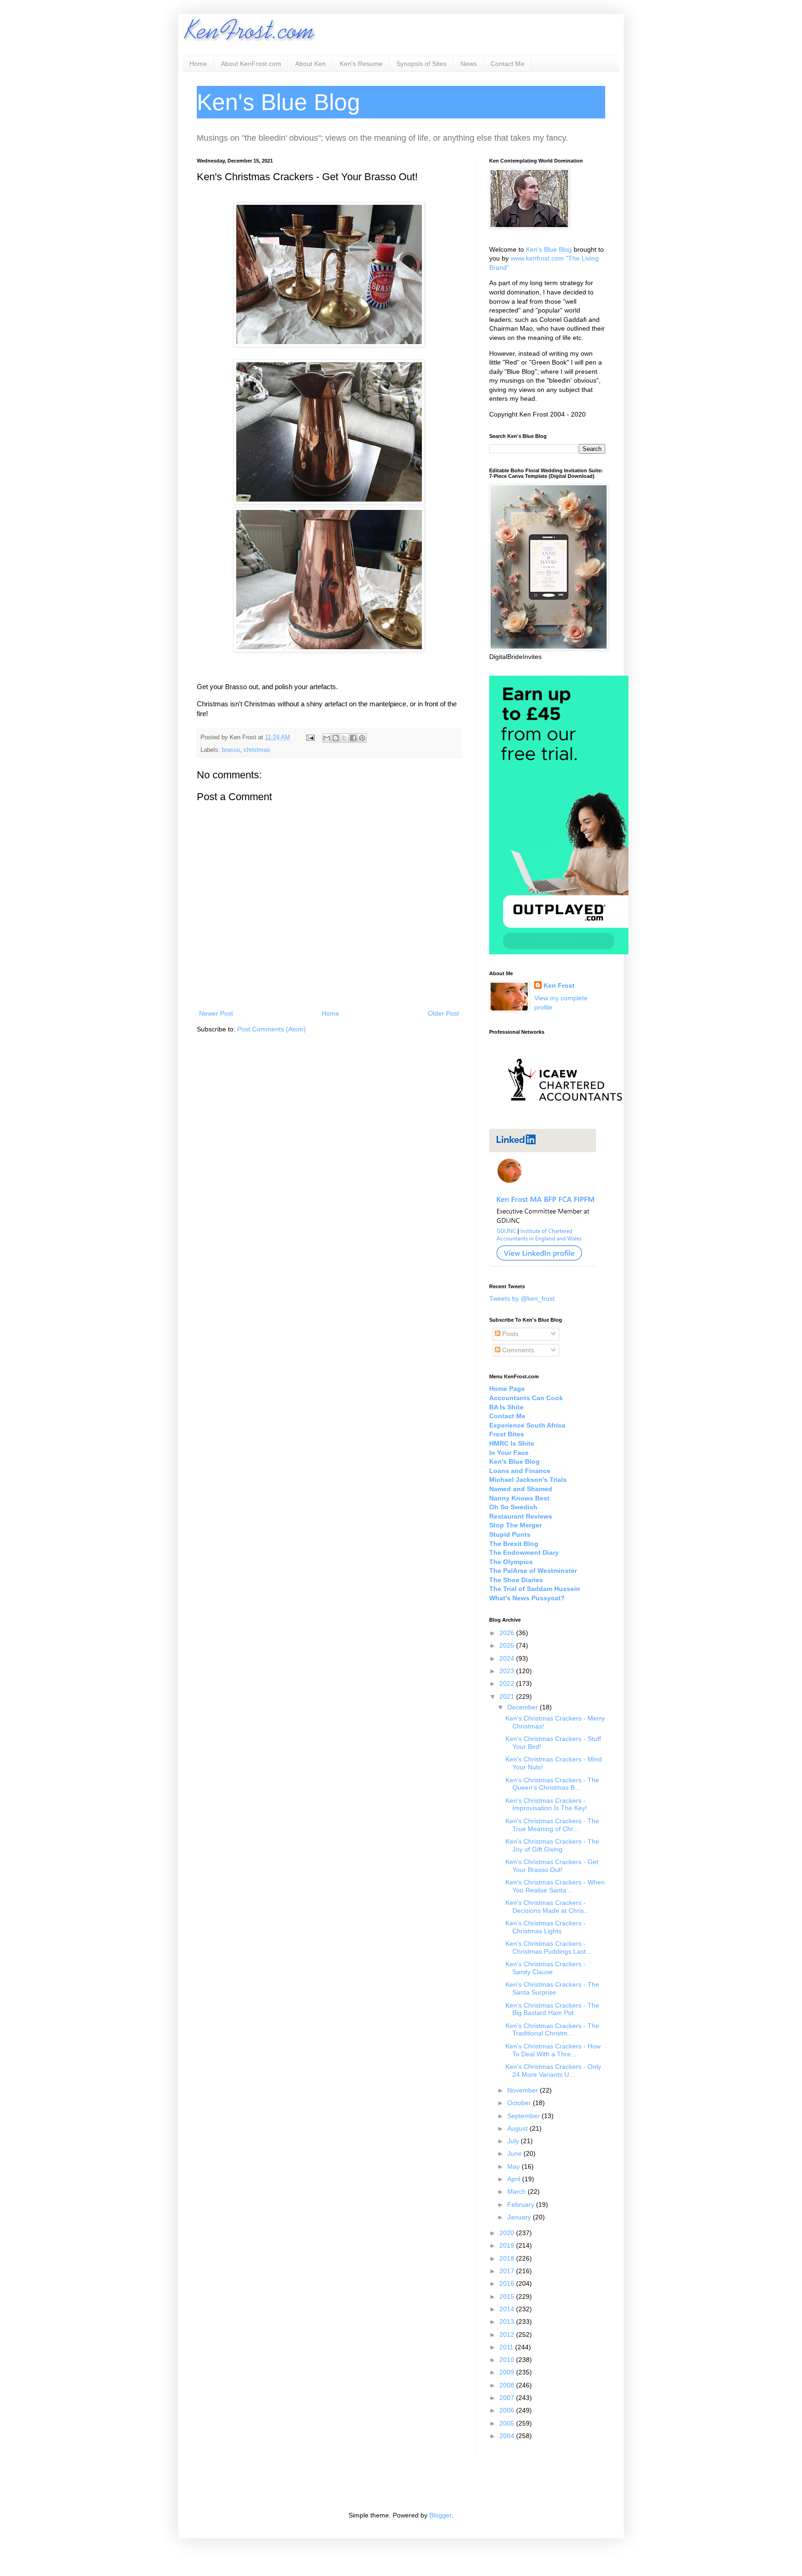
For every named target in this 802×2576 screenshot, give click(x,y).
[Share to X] (344, 738)
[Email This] (327, 738)
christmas (257, 750)
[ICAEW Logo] (565, 1117)
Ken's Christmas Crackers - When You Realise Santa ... (555, 1886)
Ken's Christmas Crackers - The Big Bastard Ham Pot (552, 2009)
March (517, 2191)
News (469, 64)
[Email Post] (310, 737)
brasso (231, 750)
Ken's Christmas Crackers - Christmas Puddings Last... (548, 1947)
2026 (508, 1633)
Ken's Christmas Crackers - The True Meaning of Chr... (552, 1825)
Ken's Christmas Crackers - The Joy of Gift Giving (552, 1845)
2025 (508, 1645)
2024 (508, 1658)
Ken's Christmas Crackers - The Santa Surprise (552, 1988)
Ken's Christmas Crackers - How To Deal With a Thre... (553, 2050)
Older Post (443, 1013)
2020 (508, 2233)
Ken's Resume (361, 64)
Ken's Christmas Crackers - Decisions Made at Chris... (547, 1907)
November (524, 2090)
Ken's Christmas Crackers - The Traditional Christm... (552, 2030)
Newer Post (216, 1013)
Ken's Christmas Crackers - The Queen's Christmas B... (552, 1784)
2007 (508, 2398)
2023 (508, 1671)
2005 (508, 2423)
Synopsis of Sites (421, 64)
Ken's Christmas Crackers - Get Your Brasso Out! (552, 1866)
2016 (508, 2283)
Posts (509, 1334)
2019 (508, 2245)
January (520, 2217)
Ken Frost (559, 985)
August (518, 2128)
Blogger (440, 2515)
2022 (508, 1683)
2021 (508, 1696)
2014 (508, 2309)
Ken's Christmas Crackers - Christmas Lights (546, 1927)
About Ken (310, 64)
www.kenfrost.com (537, 258)
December (524, 1707)
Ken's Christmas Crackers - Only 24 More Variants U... (553, 2071)
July (514, 2141)
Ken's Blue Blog (549, 249)
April (515, 2179)
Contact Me (508, 64)
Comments (517, 1350)
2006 (508, 2410)
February (522, 2204)
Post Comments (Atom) (272, 1029)
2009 (508, 2372)
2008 (508, 2385)
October (520, 2103)
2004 (508, 2436)
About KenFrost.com (251, 64)
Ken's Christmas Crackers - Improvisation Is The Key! (546, 1804)
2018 (508, 2258)
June (515, 2153)
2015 (508, 2296)
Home (198, 64)
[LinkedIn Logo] (543, 1265)
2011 (507, 2347)
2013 (508, 2322)
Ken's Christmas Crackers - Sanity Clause (546, 1968)
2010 (508, 2360)
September (524, 2116)
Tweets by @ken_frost (522, 1298)
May (514, 2166)
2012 (508, 2335)
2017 (508, 2271)
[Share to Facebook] (353, 738)
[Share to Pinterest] (362, 738)
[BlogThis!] (336, 738)
